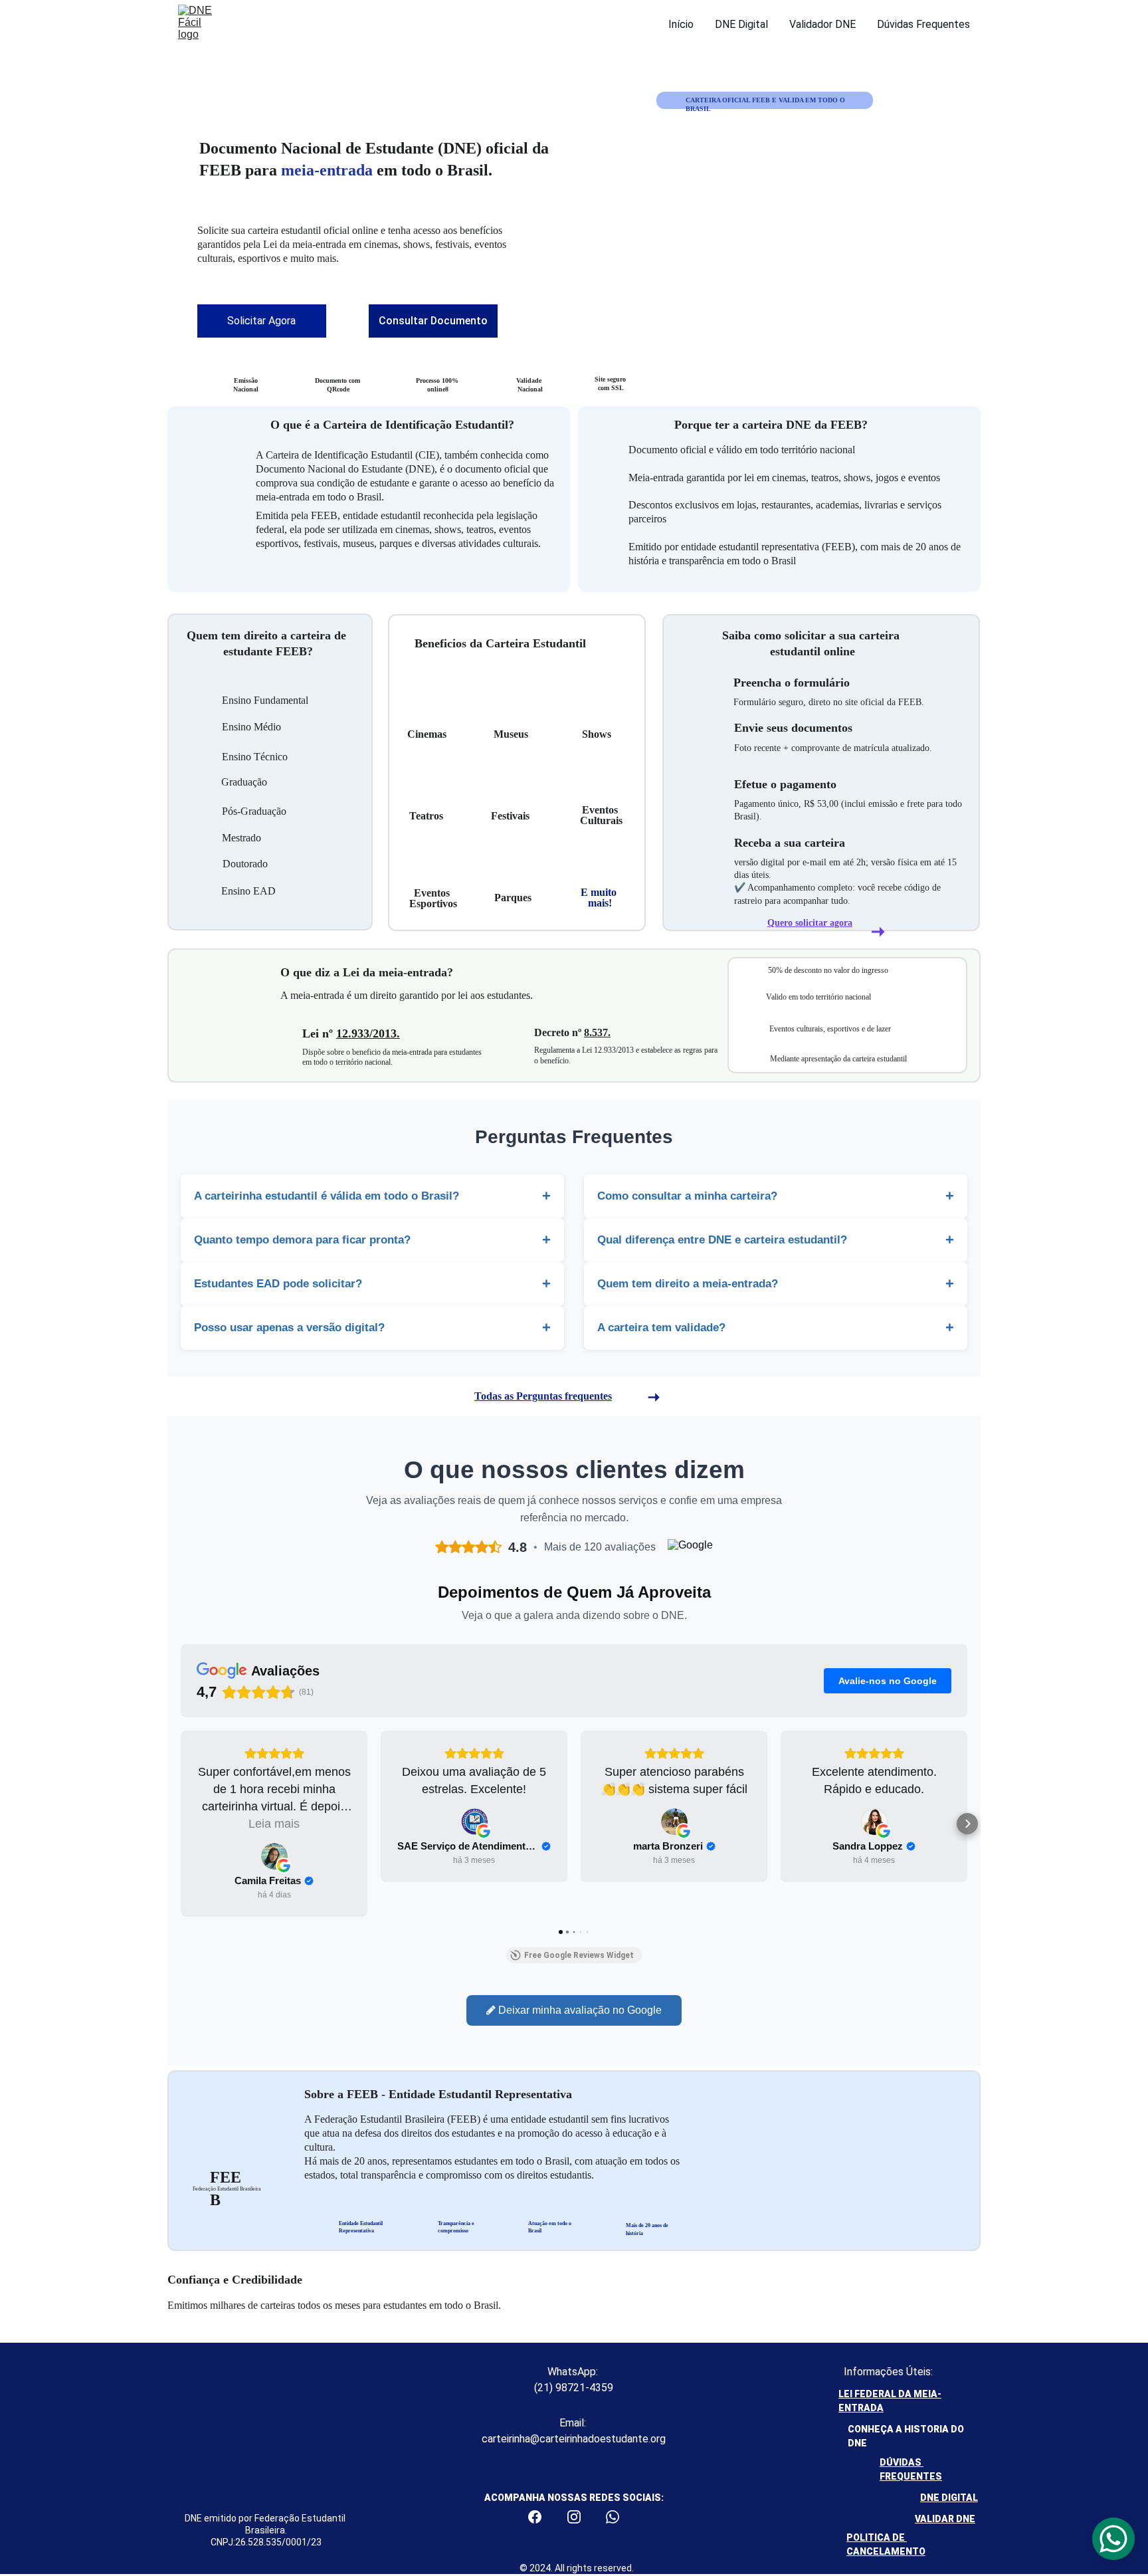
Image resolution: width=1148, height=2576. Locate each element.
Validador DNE (822, 24)
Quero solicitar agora (810, 923)
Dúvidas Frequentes (923, 24)
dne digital (949, 2498)
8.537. (597, 1032)
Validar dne (945, 2519)
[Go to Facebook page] (541, 2517)
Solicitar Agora (261, 321)
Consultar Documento (433, 321)
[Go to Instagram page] (581, 2517)
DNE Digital (741, 24)
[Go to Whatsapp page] (613, 2517)
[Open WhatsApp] (1113, 2539)
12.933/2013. (368, 1033)
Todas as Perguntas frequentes (543, 1396)
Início (681, 24)
